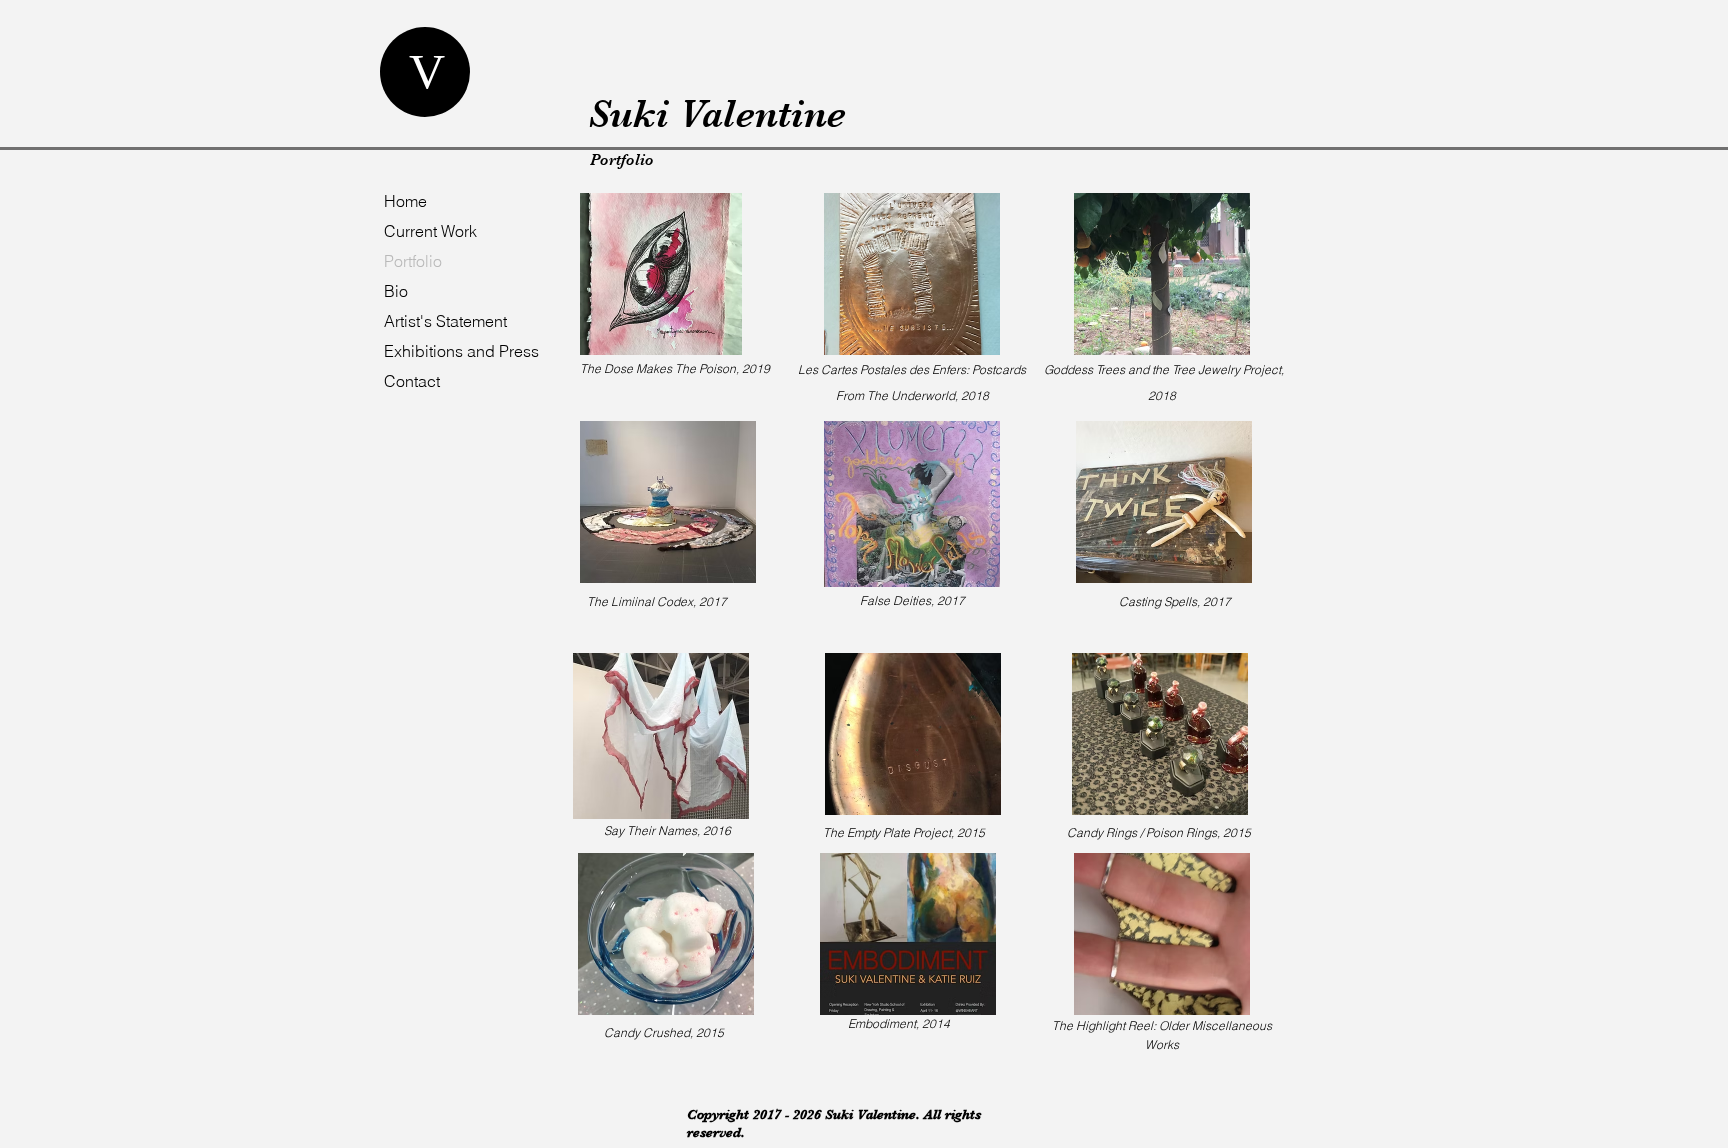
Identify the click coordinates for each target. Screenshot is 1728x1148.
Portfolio (413, 261)
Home (405, 201)
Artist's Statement (445, 321)
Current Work (430, 231)
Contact (412, 381)
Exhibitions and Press (461, 351)
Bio (396, 291)
